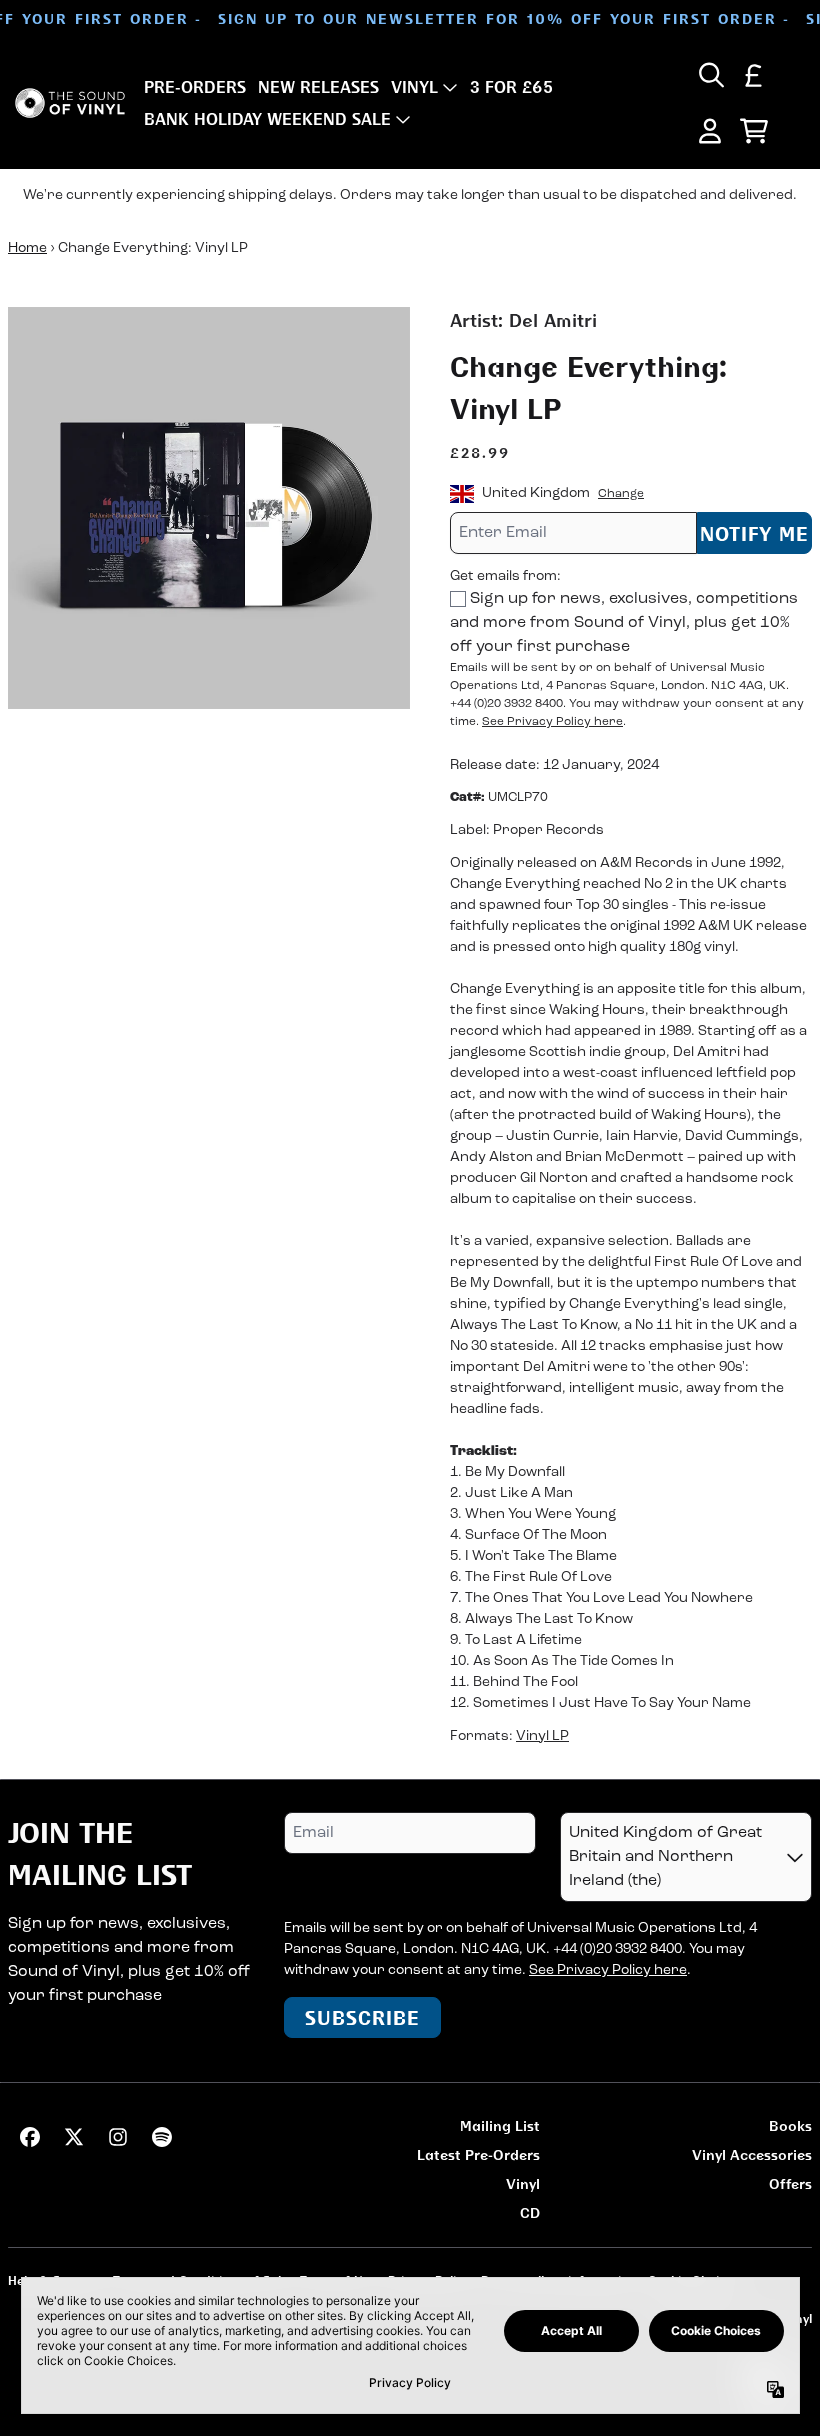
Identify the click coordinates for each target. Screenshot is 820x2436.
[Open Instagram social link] (118, 2137)
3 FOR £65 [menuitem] (511, 87)
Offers (790, 2183)
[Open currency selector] (754, 75)
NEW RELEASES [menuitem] (318, 87)
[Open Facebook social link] (30, 2137)
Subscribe (362, 2017)
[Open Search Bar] (710, 75)
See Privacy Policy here (552, 722)
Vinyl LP (542, 1736)
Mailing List (500, 2125)
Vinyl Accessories (752, 2154)
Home (27, 248)
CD (530, 2212)
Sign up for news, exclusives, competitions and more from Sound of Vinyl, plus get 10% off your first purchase (624, 623)
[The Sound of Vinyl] (70, 103)
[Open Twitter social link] (74, 2137)
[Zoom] (209, 508)
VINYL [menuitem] (414, 87)
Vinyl (523, 2183)
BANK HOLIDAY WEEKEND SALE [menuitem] (267, 119)
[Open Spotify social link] (162, 2137)
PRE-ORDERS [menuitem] (195, 87)
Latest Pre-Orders (478, 2154)
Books (790, 2125)
